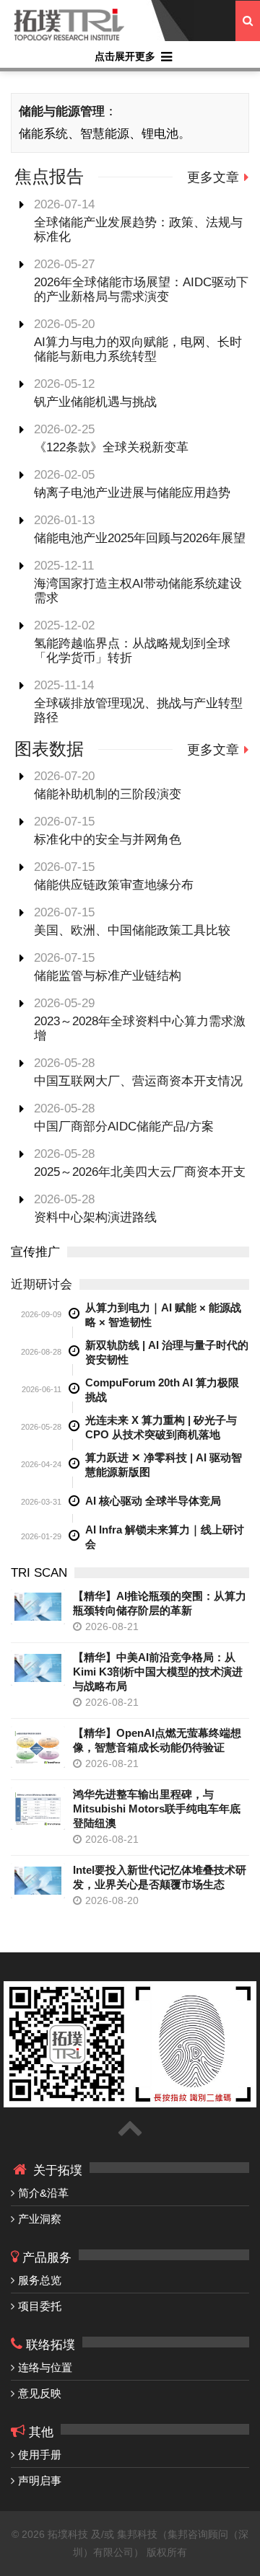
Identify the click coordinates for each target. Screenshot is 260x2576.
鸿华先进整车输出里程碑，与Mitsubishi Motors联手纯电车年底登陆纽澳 (157, 1809)
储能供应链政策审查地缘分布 (114, 885)
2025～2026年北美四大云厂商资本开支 (140, 1172)
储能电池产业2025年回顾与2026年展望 (140, 538)
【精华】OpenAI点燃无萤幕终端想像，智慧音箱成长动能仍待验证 (157, 1740)
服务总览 (40, 2280)
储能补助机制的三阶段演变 (108, 794)
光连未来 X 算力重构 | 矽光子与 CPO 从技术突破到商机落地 (161, 1427)
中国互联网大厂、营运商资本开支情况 (138, 1081)
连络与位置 (45, 2367)
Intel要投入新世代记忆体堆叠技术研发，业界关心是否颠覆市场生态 (160, 1877)
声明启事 (40, 2480)
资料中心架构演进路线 (95, 1217)
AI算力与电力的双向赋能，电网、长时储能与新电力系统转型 (138, 349)
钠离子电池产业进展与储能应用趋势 (132, 493)
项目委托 (40, 2306)
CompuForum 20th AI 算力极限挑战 (162, 1390)
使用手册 (40, 2455)
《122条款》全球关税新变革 (111, 447)
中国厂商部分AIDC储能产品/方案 (124, 1127)
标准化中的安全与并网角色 (108, 840)
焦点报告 (49, 176)
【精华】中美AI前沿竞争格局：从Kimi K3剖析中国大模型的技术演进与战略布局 (158, 1672)
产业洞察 (40, 2219)
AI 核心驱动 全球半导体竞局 (153, 1501)
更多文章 (213, 177)
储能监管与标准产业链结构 (108, 976)
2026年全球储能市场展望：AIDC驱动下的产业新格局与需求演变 (141, 289)
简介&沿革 (43, 2193)
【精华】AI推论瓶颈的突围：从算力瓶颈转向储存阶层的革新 (160, 1603)
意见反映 (40, 2393)
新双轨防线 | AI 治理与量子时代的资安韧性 (167, 1352)
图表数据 (49, 749)
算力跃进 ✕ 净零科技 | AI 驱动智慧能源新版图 (164, 1465)
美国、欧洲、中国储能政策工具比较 (132, 930)
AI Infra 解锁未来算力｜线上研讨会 (165, 1537)
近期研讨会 (42, 1284)
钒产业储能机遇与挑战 (95, 402)
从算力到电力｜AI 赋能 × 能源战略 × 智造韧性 (163, 1315)
